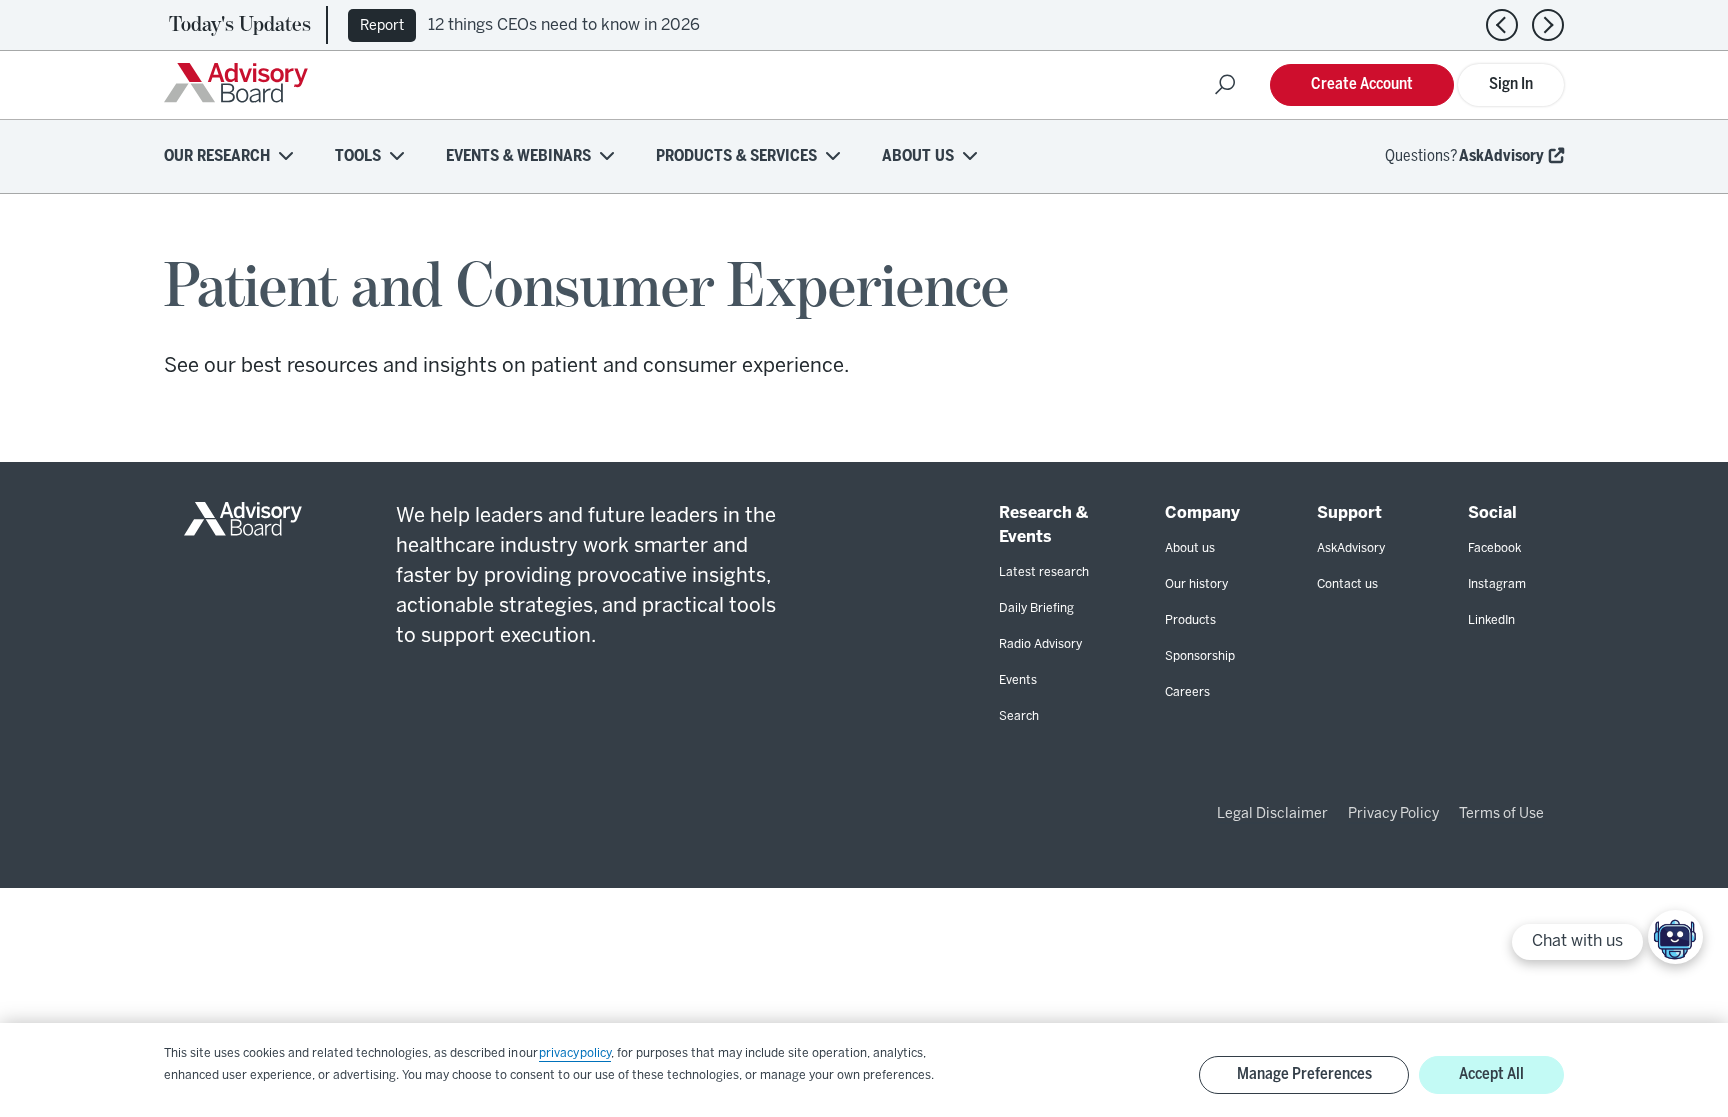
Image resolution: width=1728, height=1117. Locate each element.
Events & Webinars (518, 156)
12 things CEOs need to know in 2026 (564, 25)
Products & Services (736, 156)
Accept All (1491, 1074)
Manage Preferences (1304, 1074)
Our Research (217, 156)
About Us (918, 156)
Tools (358, 156)
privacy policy (575, 1053)
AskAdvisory (1501, 156)
